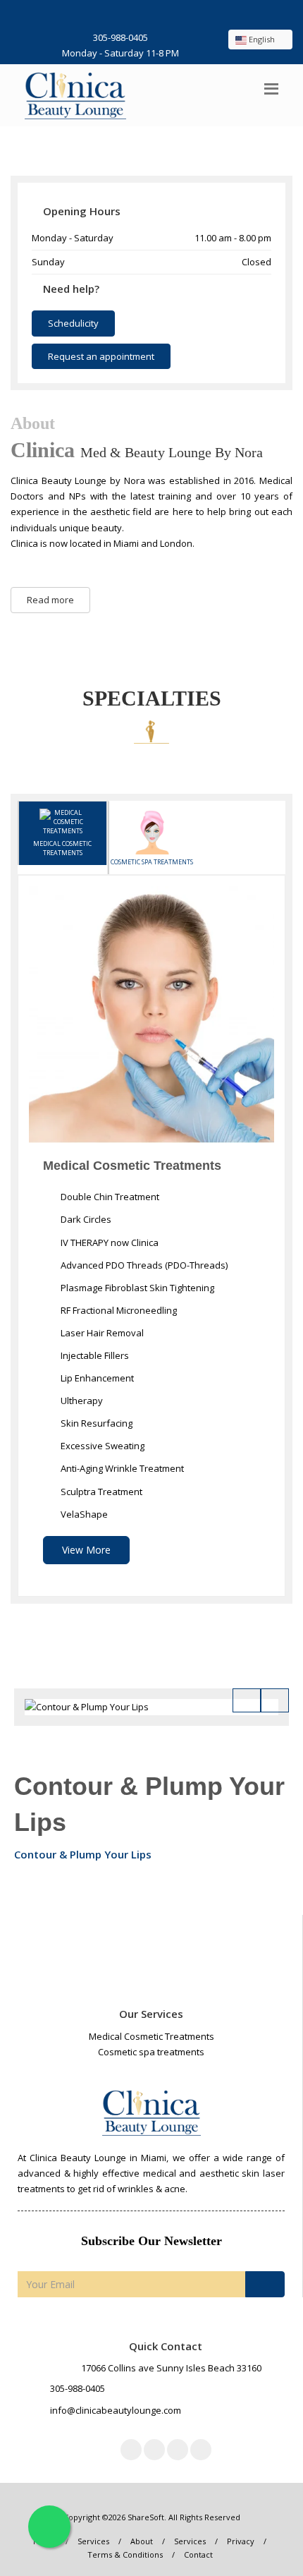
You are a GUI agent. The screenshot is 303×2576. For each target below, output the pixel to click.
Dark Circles (85, 1219)
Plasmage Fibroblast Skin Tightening (136, 1288)
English (262, 39)
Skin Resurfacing (95, 1423)
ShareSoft (146, 2517)
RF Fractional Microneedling (118, 1310)
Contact (198, 2554)
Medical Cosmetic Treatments (62, 848)
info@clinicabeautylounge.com (116, 2410)
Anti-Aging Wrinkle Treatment (121, 1468)
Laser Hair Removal (101, 1333)
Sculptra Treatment (100, 1492)
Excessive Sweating (101, 1446)
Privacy (241, 2541)
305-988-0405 (120, 37)
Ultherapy (81, 1401)
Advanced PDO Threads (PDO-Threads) (143, 1265)
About (142, 2541)
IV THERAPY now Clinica (109, 1242)
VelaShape (83, 1514)
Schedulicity (73, 323)
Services (93, 2541)
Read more (50, 600)
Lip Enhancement (96, 1378)
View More (86, 1550)
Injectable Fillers (94, 1355)
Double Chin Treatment (109, 1197)
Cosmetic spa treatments (152, 862)
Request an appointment (101, 356)
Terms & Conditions (125, 2554)
